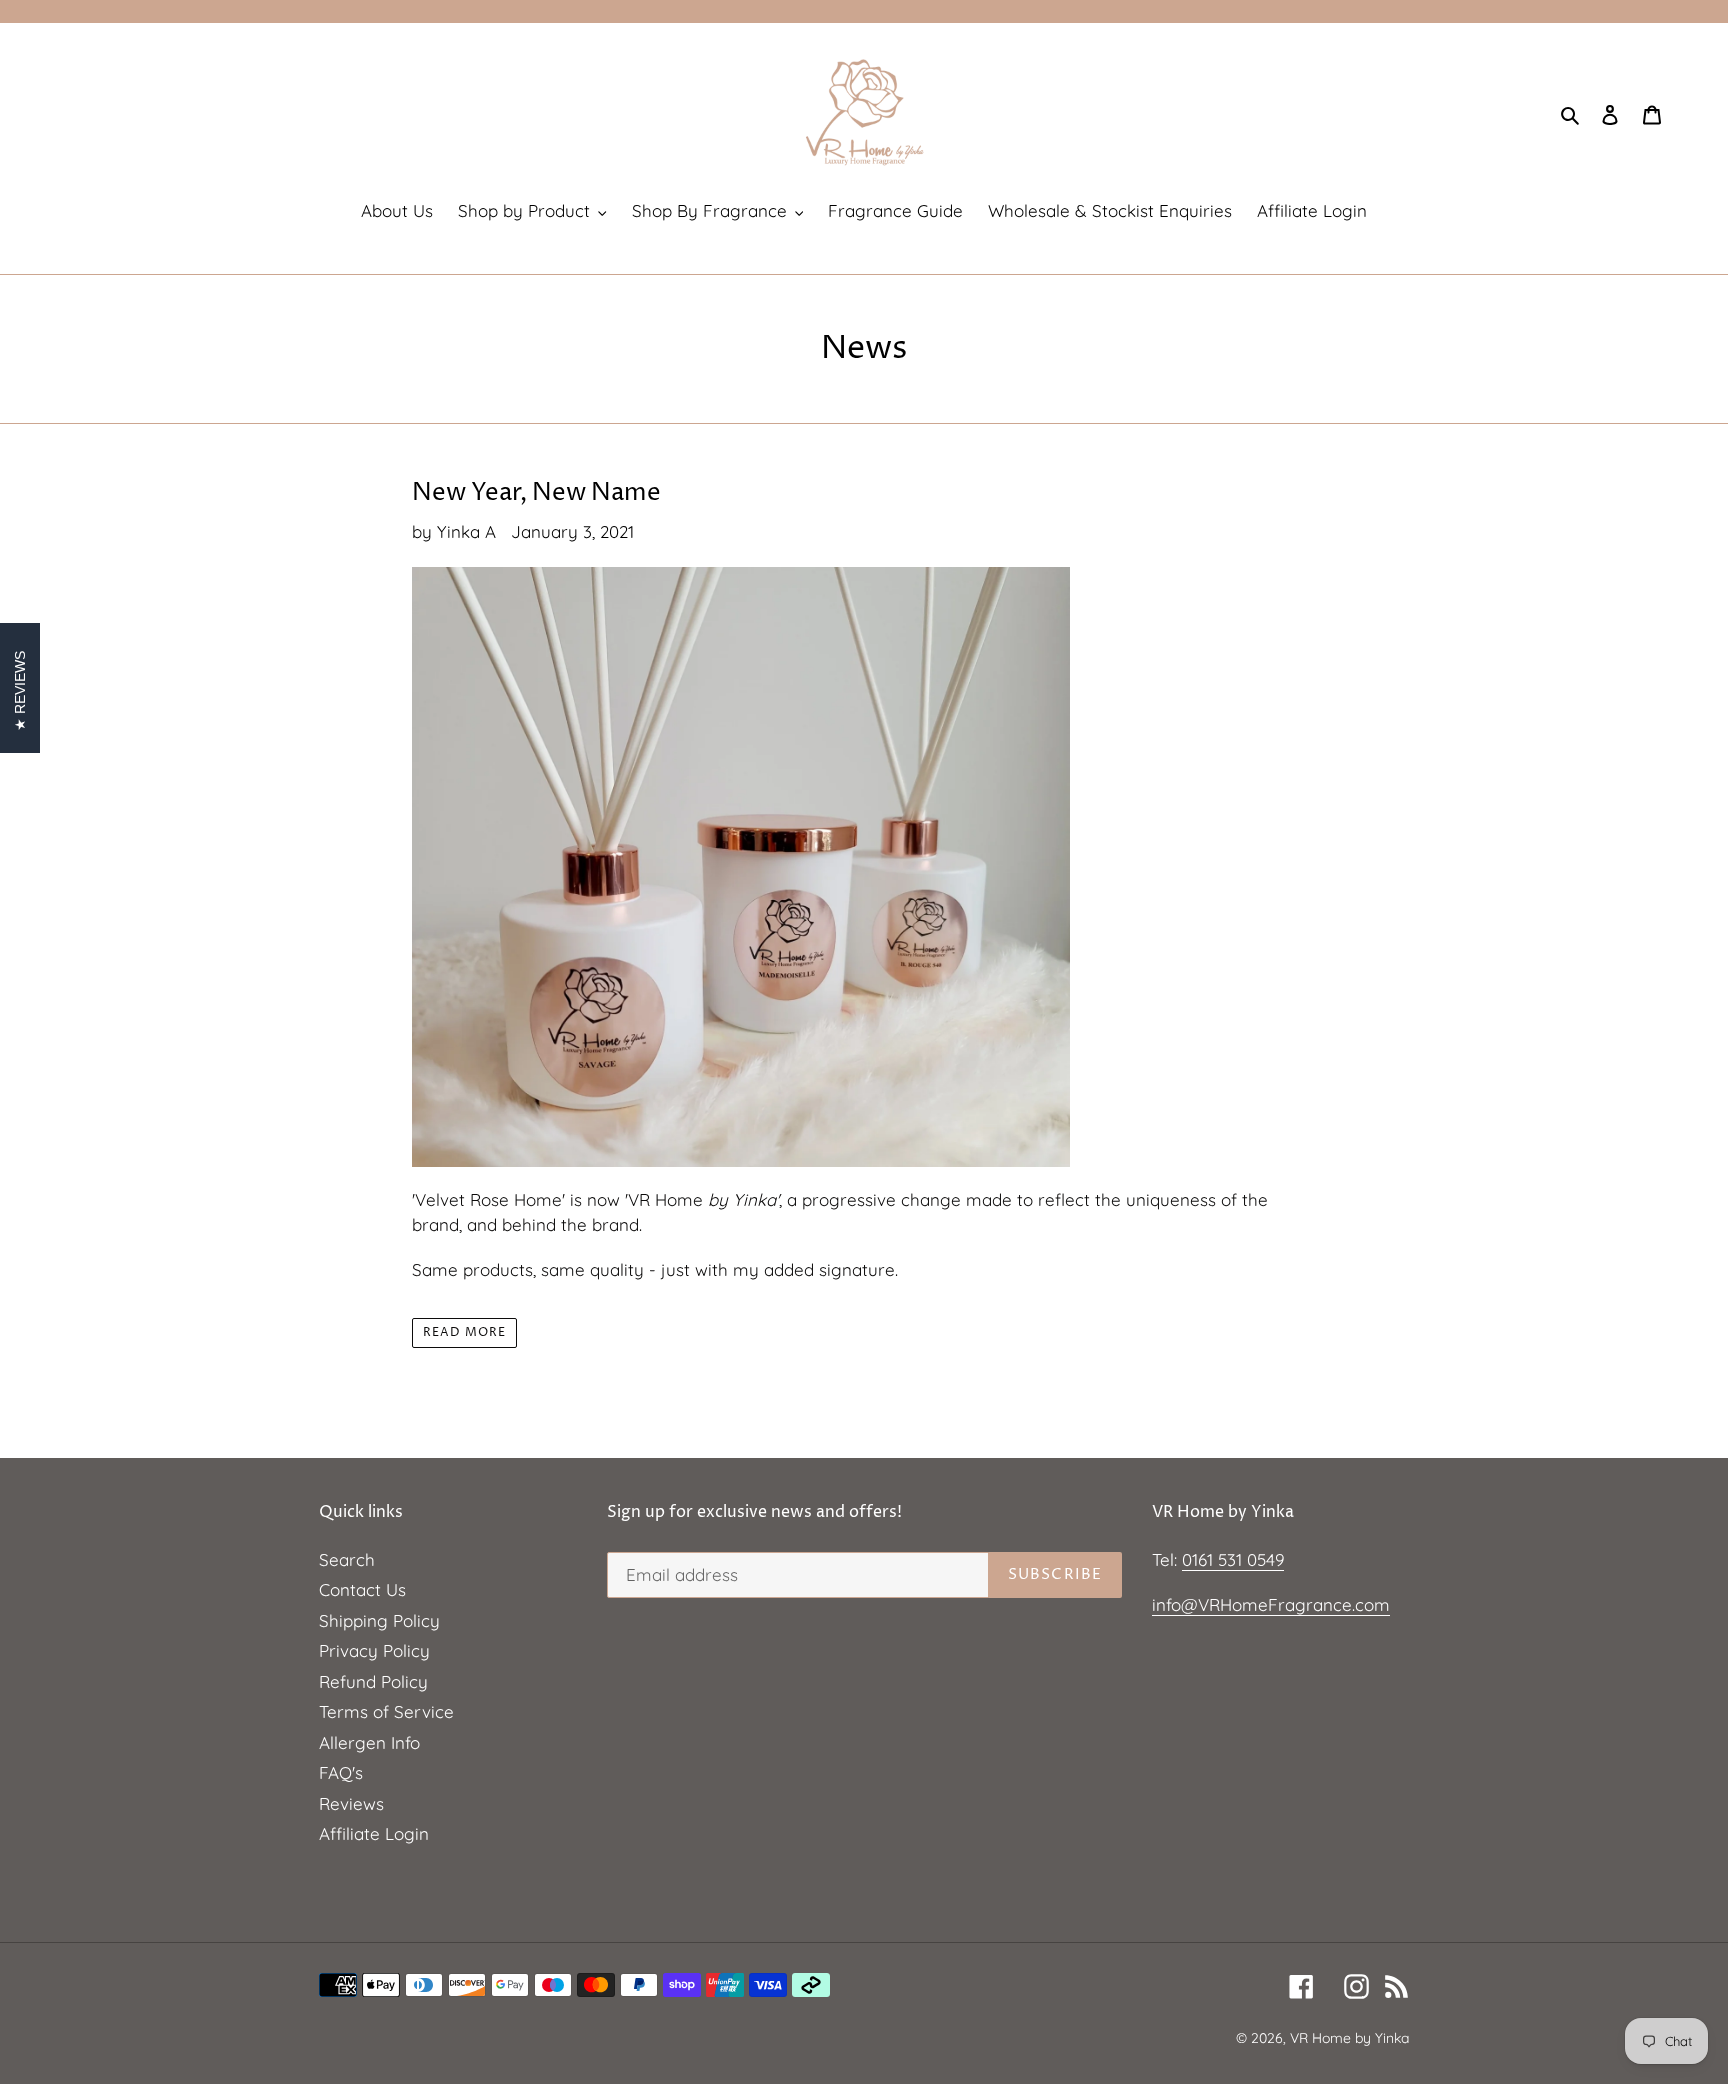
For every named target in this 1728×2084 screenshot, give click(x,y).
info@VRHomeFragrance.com (1271, 1604)
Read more (464, 1332)
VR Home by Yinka (1349, 2038)
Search (347, 1559)
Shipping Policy (379, 1620)
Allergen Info (369, 1742)
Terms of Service (386, 1711)
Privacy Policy (374, 1650)
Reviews (351, 1803)
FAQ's (341, 1772)
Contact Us (362, 1589)
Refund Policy (373, 1681)
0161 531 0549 (1233, 1559)
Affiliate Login (374, 1833)
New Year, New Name (536, 493)
